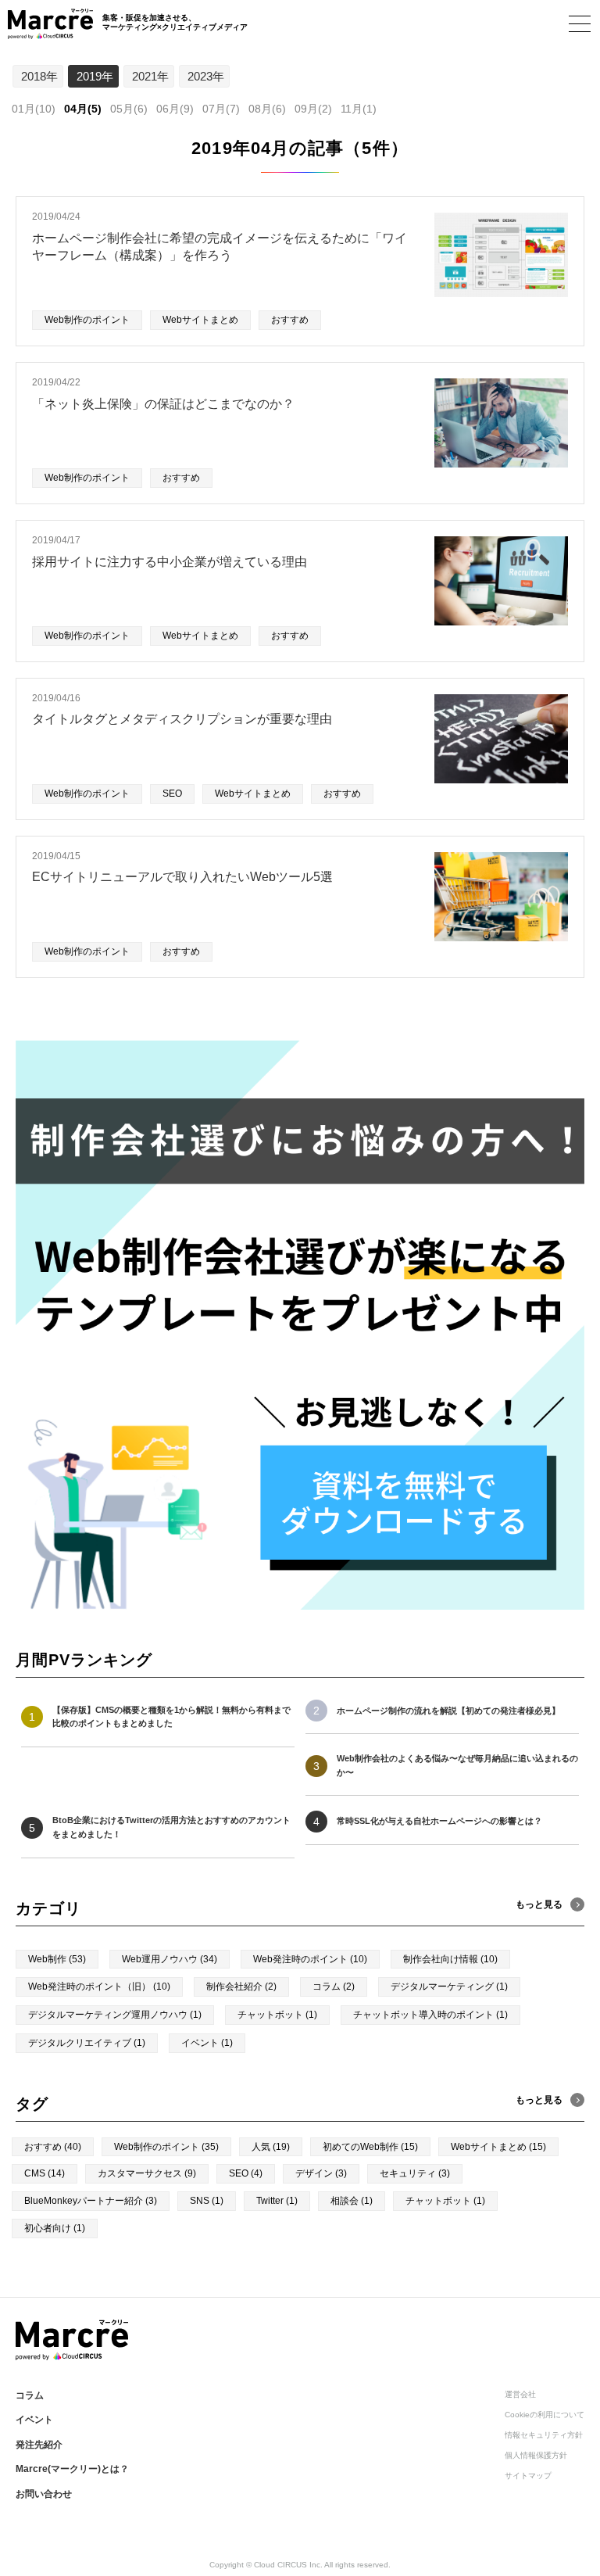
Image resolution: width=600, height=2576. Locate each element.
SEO (172, 794)
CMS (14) (45, 2173)
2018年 (39, 76)
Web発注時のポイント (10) (310, 1959)
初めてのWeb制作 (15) (370, 2147)
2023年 (206, 76)
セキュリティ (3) (415, 2173)
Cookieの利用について (545, 2415)
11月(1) (359, 109)
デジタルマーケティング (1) (449, 1987)
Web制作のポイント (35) (166, 2147)
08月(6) (267, 109)
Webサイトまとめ (200, 320)
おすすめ (290, 320)
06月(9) (175, 109)
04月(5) (83, 109)
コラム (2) (334, 1987)
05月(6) (129, 109)
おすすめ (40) (53, 2147)
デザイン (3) (321, 2173)
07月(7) (221, 109)
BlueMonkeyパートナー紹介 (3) (91, 2201)
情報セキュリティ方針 (544, 2435)
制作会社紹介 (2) (241, 1987)
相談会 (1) (352, 2201)
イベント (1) (207, 2043)
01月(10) (34, 109)
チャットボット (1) (277, 2015)
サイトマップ (528, 2476)
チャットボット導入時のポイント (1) (430, 2015)
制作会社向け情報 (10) (450, 1959)
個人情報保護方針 (536, 2455)
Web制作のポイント (87, 320)
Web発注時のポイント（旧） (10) (99, 1987)
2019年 (95, 76)
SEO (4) (246, 2173)
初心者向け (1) (55, 2228)
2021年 (150, 76)
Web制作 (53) (57, 1959)
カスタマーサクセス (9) (147, 2173)
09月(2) (313, 109)
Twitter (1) (277, 2201)
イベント (34, 2420)
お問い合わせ (44, 2494)
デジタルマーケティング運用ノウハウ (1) (115, 2015)
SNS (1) (207, 2201)
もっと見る (539, 2100)
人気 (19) (271, 2147)
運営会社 (520, 2394)
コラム (30, 2395)
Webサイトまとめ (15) (498, 2147)
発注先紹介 (39, 2445)
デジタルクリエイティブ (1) (87, 2043)
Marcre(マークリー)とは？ (72, 2469)
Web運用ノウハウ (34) (170, 1959)
